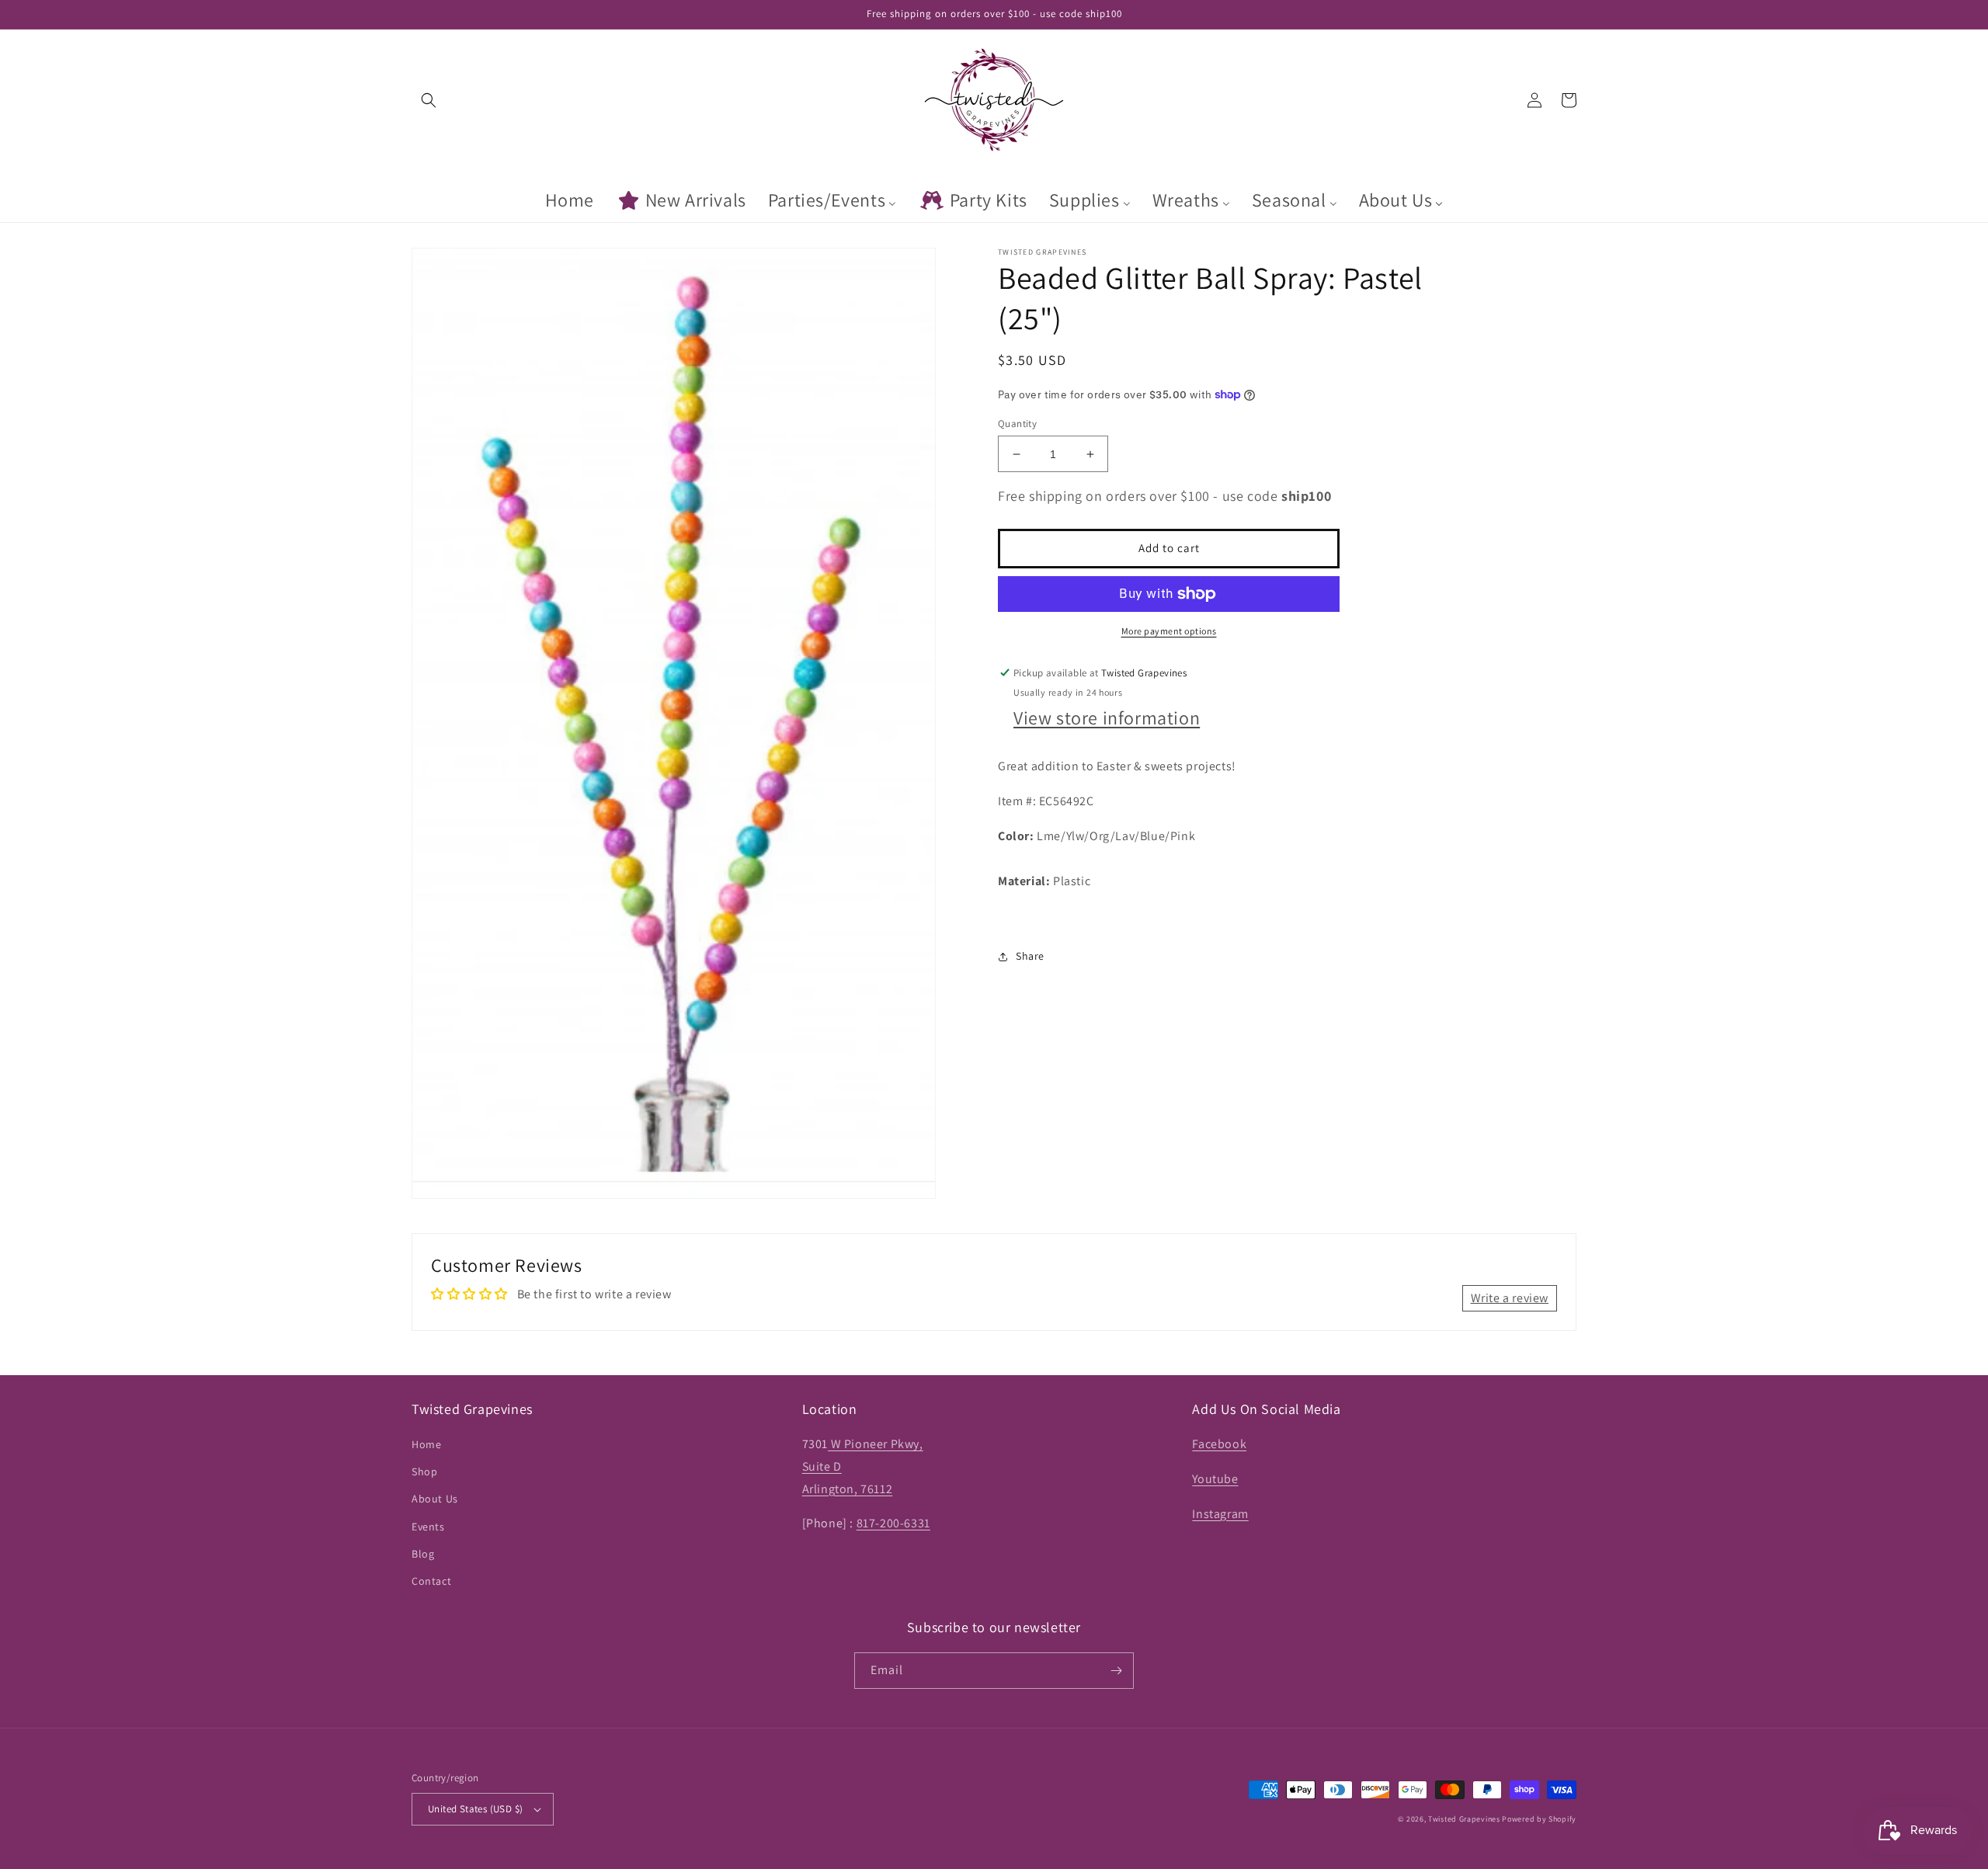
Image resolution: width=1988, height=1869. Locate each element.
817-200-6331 (893, 1523)
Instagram (1220, 1514)
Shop (424, 1471)
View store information (1107, 718)
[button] (429, 100)
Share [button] (1030, 956)
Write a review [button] (1510, 1298)
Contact (431, 1581)
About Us (435, 1499)
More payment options (1169, 631)
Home (426, 1444)
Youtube (1215, 1479)
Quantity (1017, 424)
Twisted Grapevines (1465, 1819)
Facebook (1219, 1444)
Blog (423, 1554)
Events (428, 1527)
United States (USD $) (475, 1809)
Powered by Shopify (1539, 1819)
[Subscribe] (1116, 1671)
